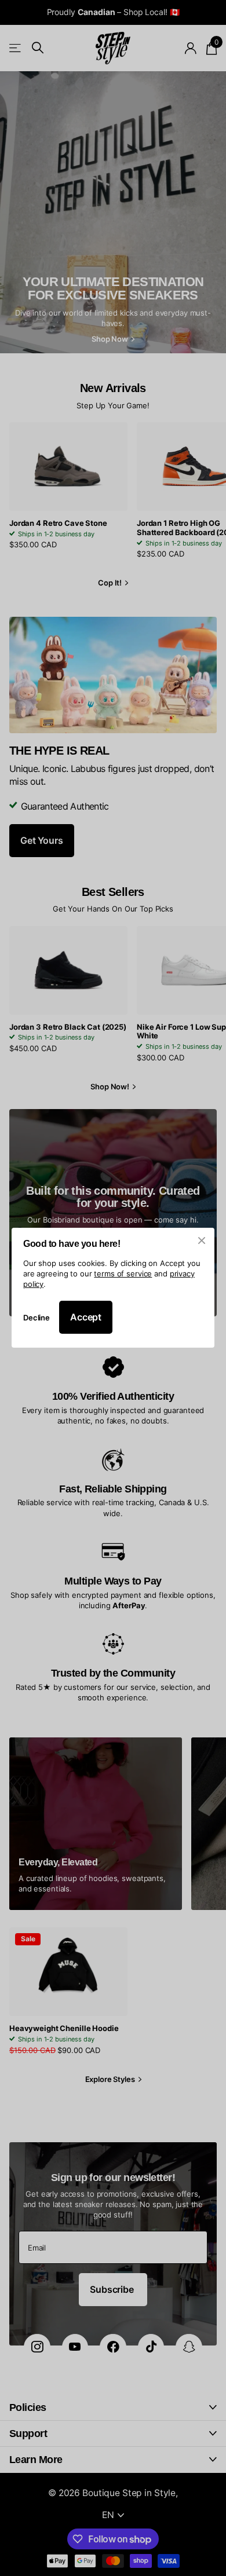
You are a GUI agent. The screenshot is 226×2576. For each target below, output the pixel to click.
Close (202, 1241)
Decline (37, 1318)
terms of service (123, 1274)
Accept (86, 1318)
